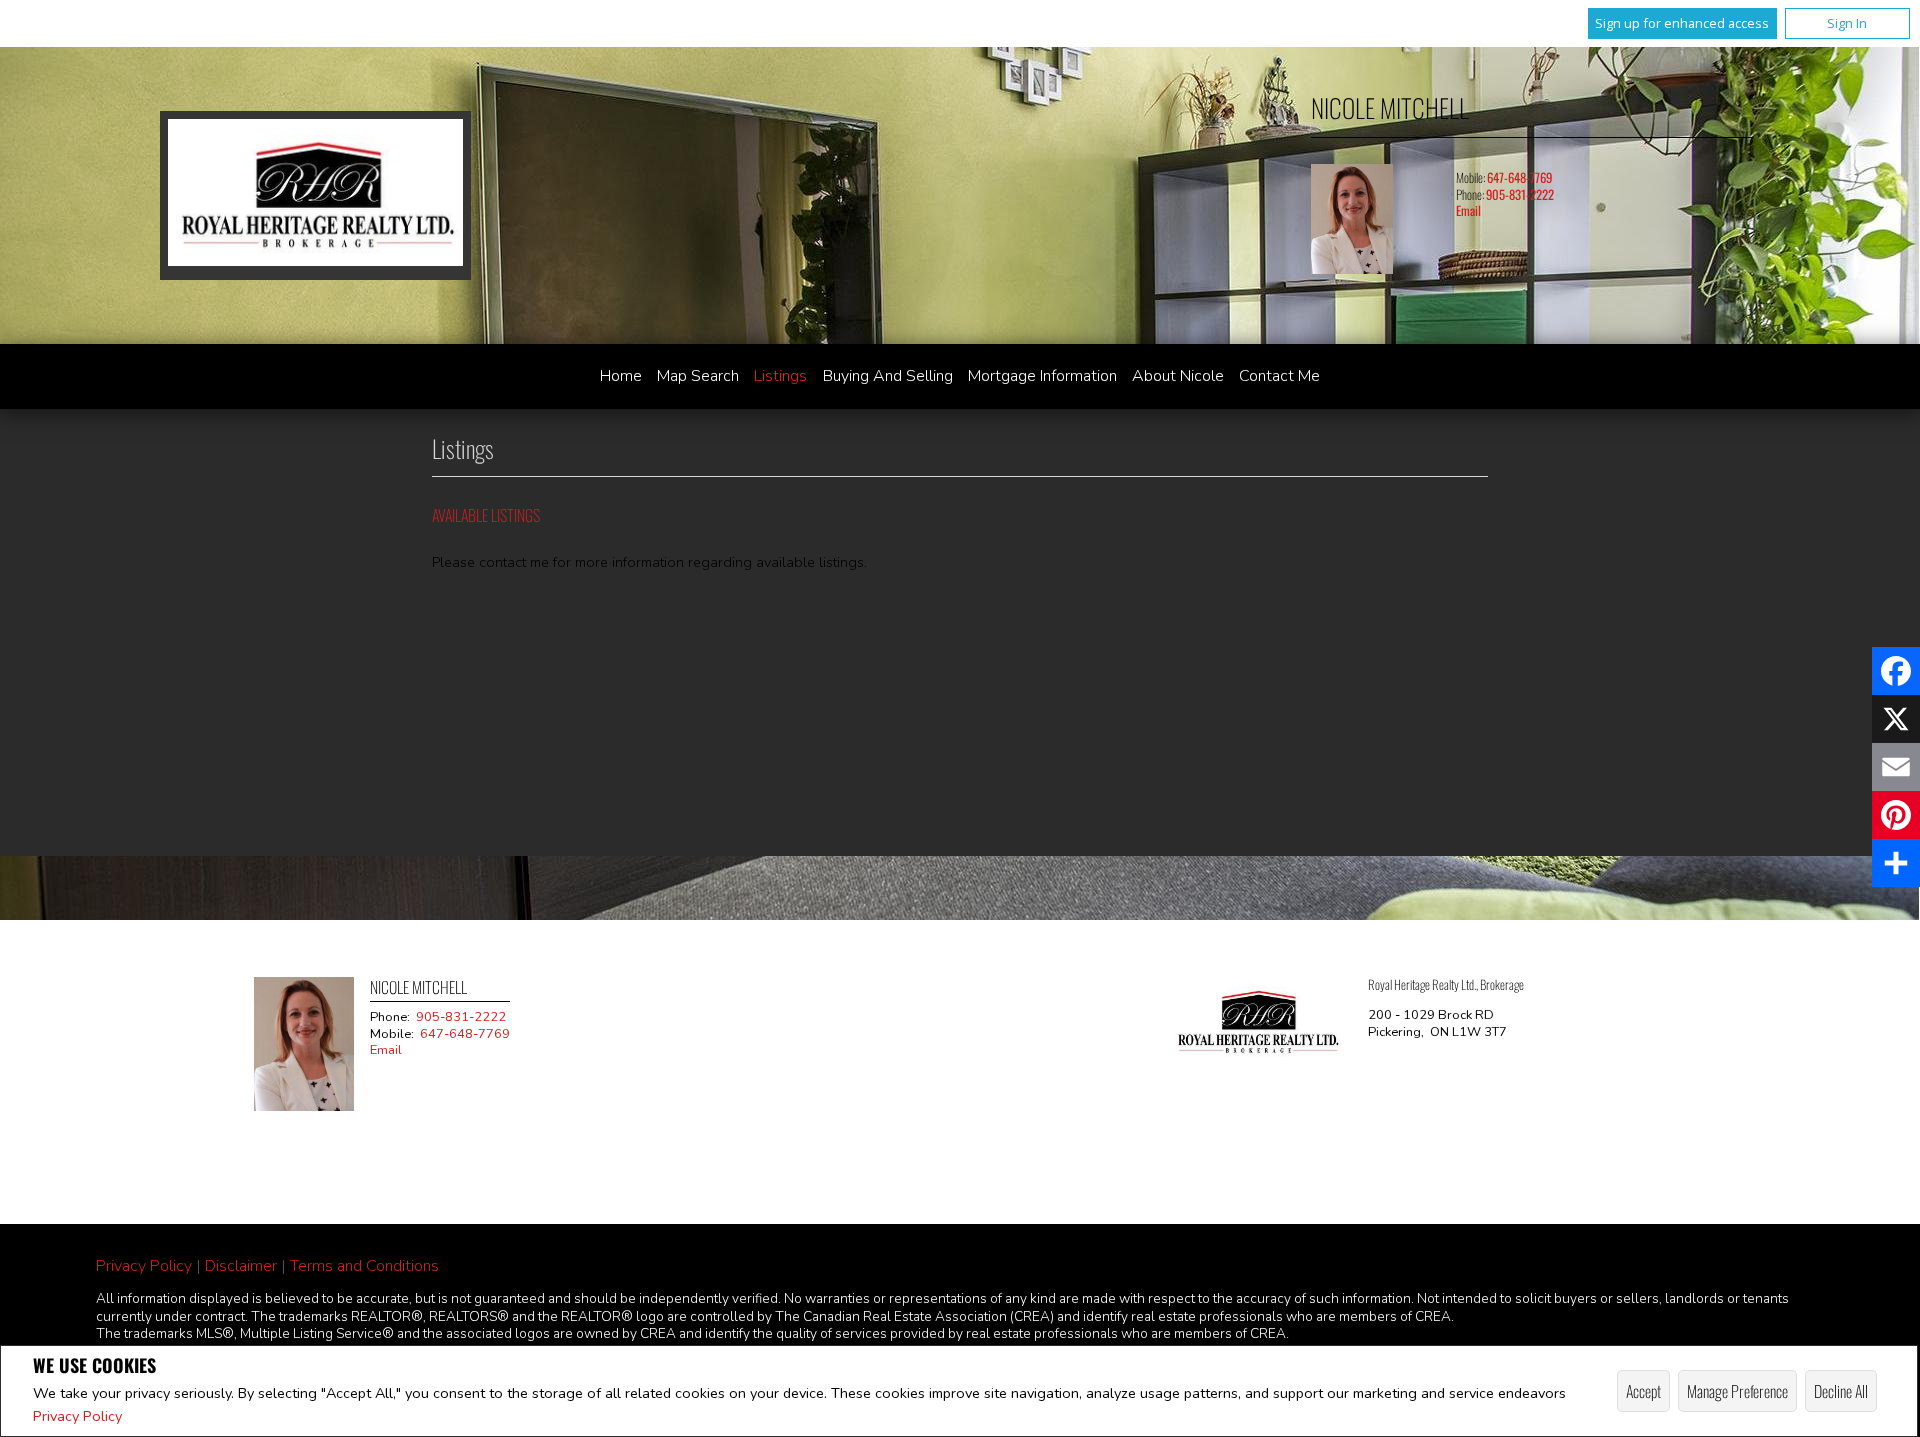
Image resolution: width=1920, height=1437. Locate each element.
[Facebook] (1896, 671)
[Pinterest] (1896, 815)
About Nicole (1178, 376)
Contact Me (1279, 376)
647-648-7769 (1519, 177)
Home (621, 376)
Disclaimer (241, 1266)
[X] (1896, 719)
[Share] (1896, 863)
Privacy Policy (77, 1416)
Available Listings (486, 515)
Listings (780, 376)
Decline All (1841, 1391)
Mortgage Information (1042, 376)
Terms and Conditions (364, 1266)
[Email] (1896, 767)
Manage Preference (1737, 1391)
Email (1468, 210)
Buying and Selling (888, 376)
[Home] (315, 195)
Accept (1643, 1391)
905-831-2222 (1520, 194)
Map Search (698, 376)
